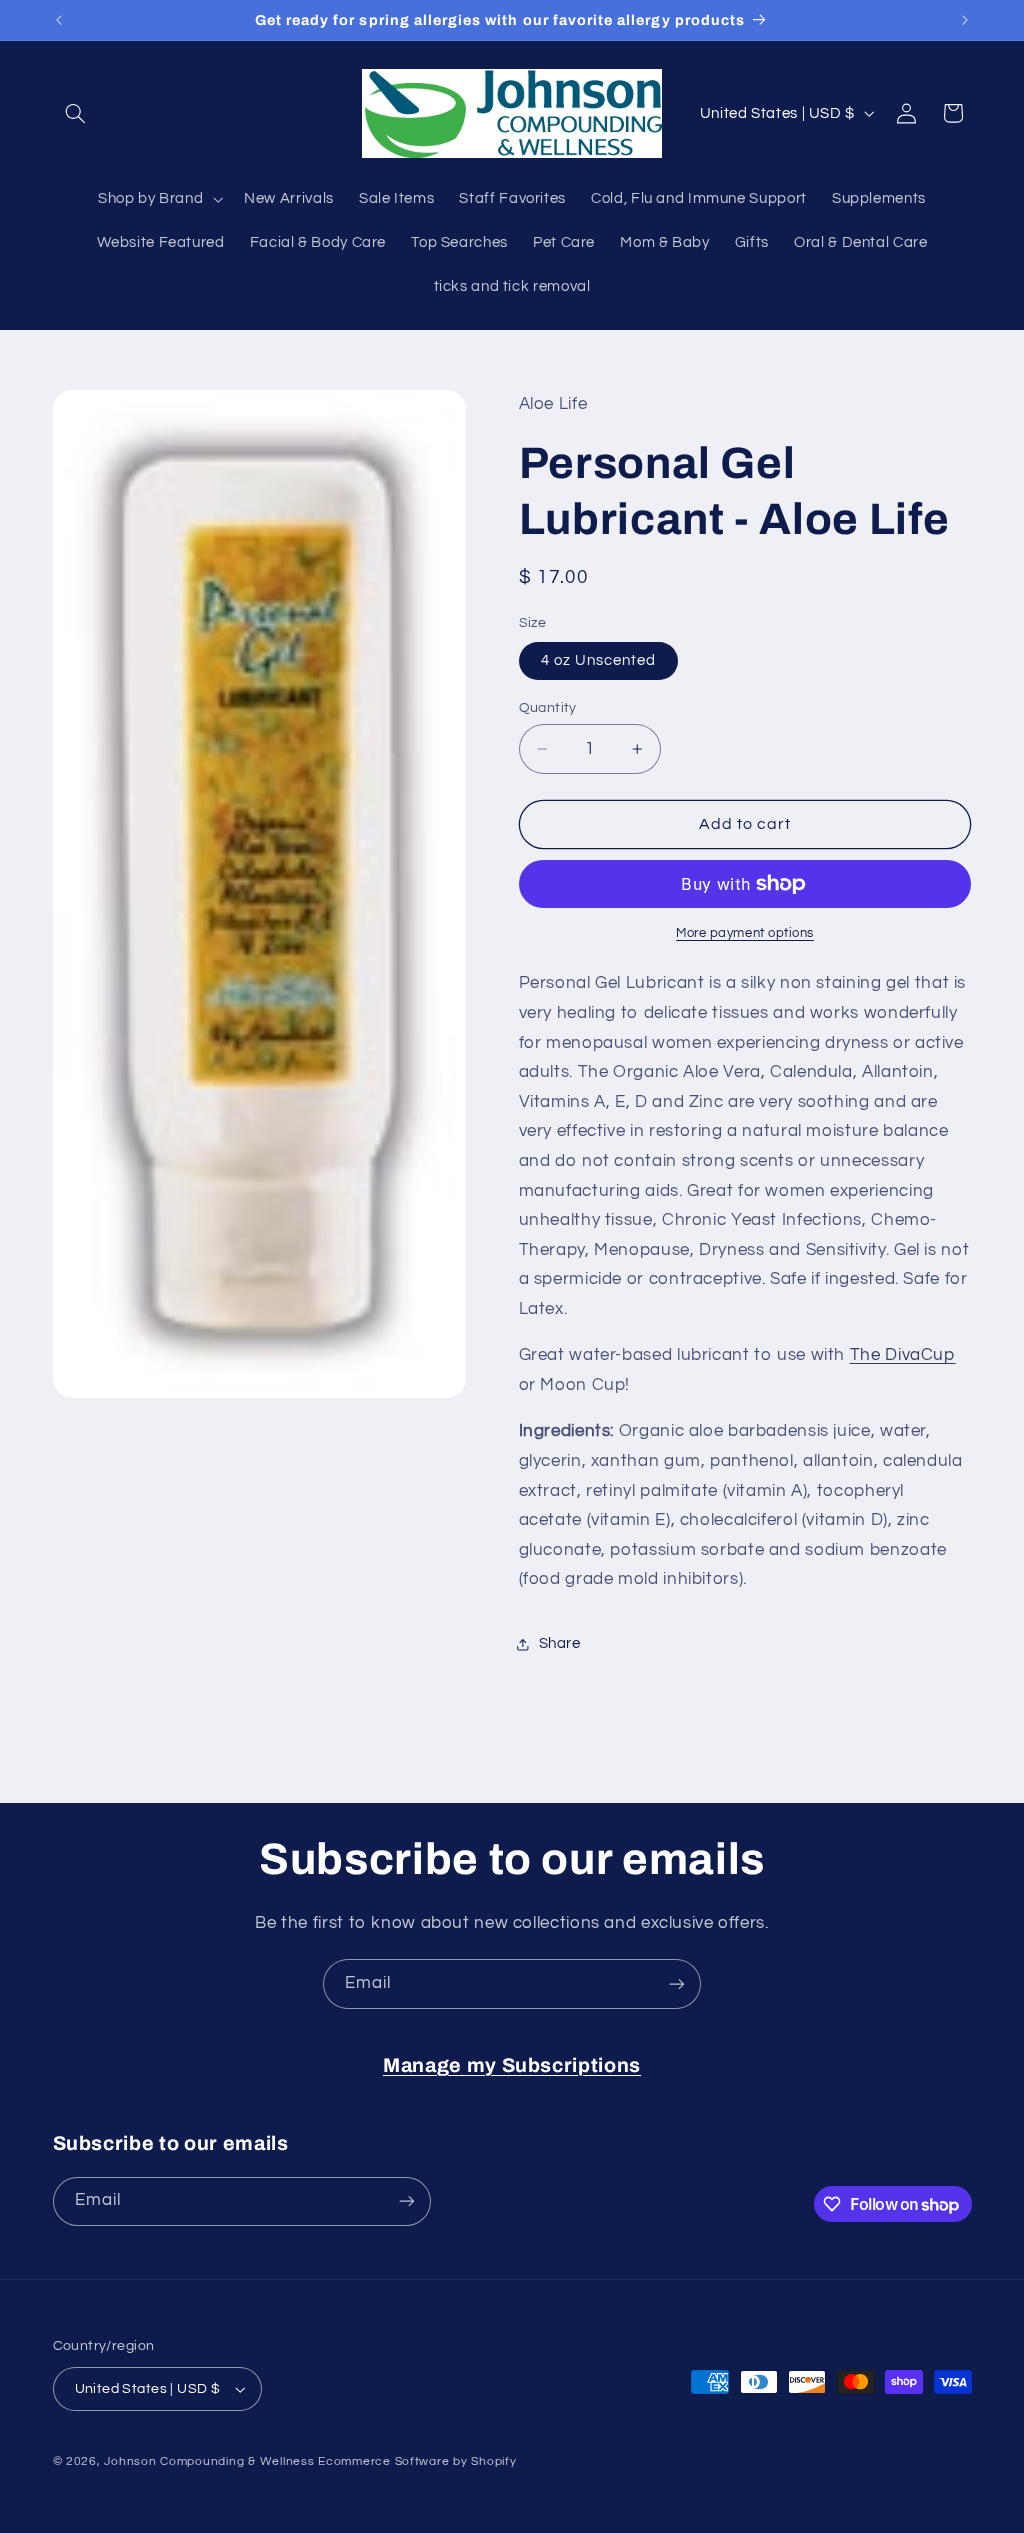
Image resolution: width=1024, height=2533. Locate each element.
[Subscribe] (677, 1983)
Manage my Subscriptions (512, 2065)
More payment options (745, 933)
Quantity (548, 708)
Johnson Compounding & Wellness (209, 2461)
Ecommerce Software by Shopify (417, 2461)
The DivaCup (903, 1355)
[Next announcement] (965, 20)
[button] (76, 113)
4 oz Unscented (599, 660)
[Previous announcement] (59, 20)
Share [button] (560, 1643)
